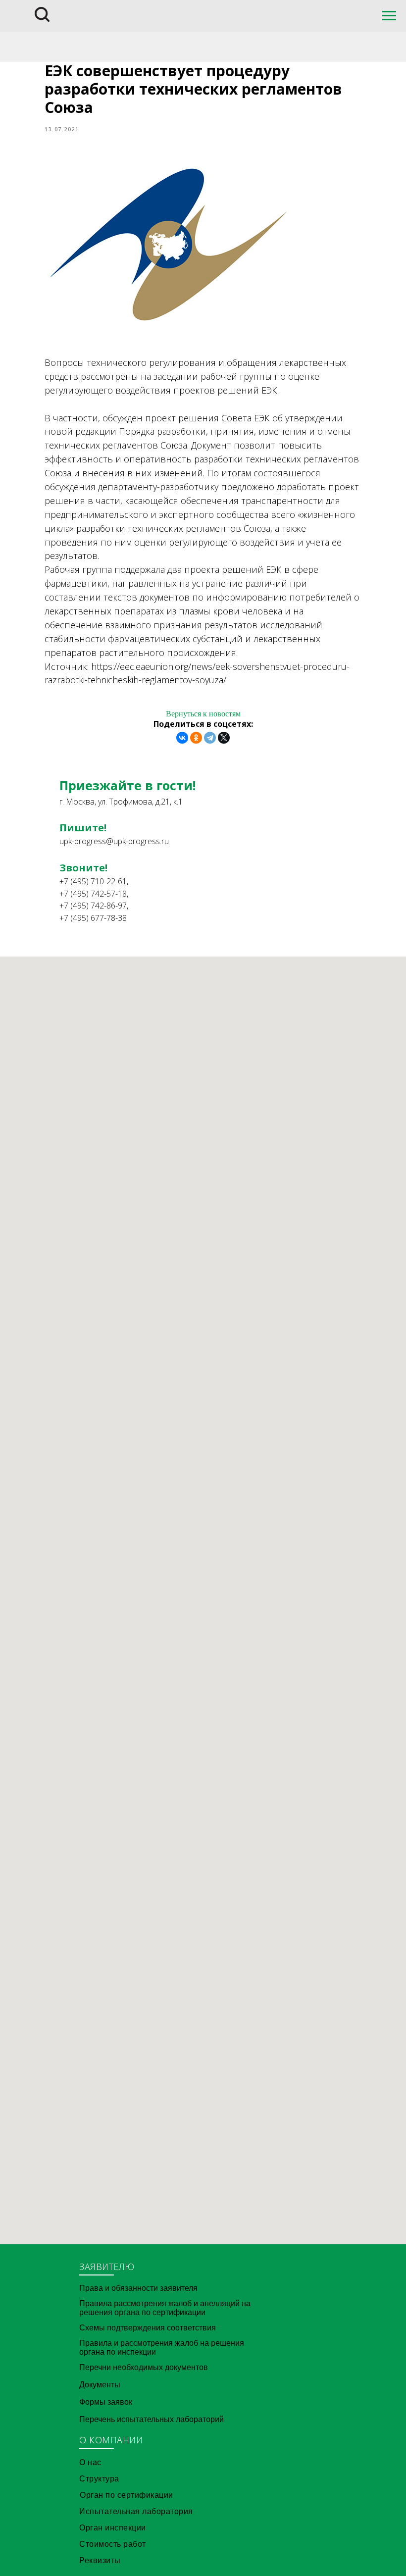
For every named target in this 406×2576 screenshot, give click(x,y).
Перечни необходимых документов (144, 2367)
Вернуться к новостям (203, 714)
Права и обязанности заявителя (138, 2288)
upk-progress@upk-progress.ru (114, 841)
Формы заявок (106, 2402)
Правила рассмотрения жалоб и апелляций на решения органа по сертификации (165, 2308)
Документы (100, 2385)
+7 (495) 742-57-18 (93, 894)
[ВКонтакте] (182, 738)
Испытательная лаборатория (136, 2511)
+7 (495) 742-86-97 (93, 906)
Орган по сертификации (127, 2495)
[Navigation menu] (389, 16)
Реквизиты (100, 2560)
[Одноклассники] (196, 738)
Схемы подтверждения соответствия (148, 2328)
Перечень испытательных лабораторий (152, 2419)
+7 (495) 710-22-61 (93, 881)
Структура (99, 2479)
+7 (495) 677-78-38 (93, 918)
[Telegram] (210, 738)
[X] (224, 738)
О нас (90, 2462)
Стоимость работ (113, 2544)
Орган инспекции (113, 2528)
